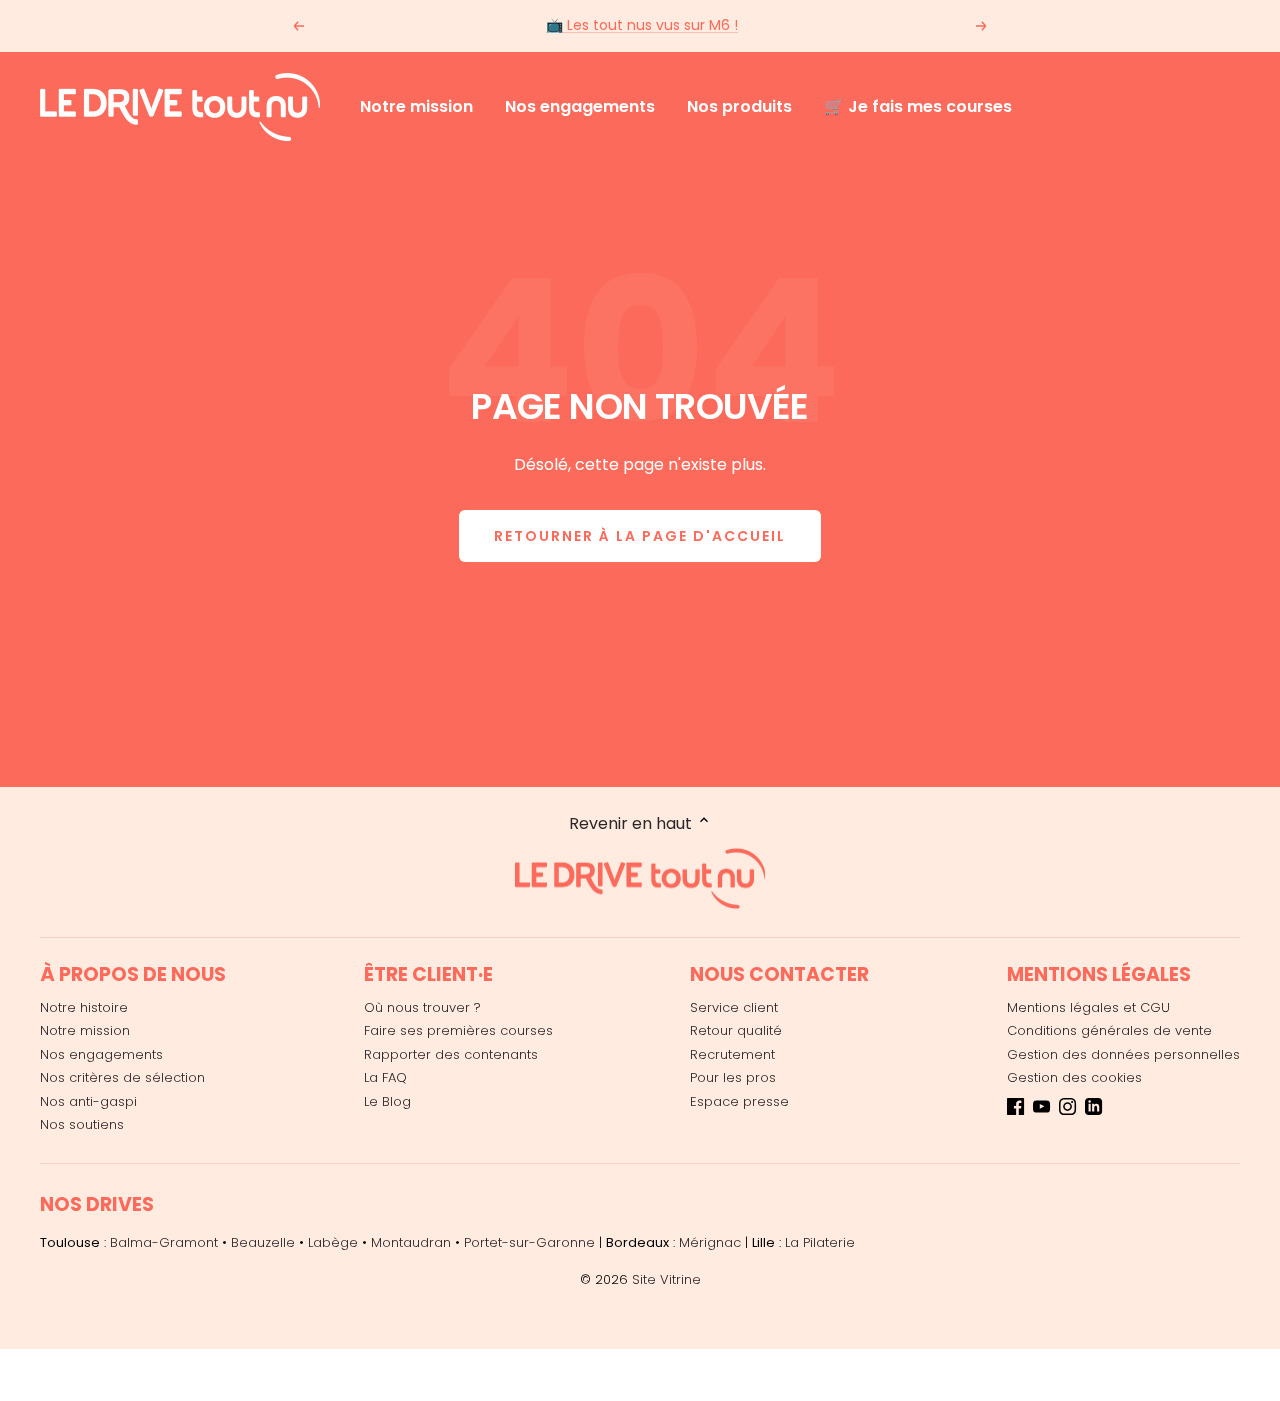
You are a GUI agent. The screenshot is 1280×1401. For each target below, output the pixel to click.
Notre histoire (84, 1007)
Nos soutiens (82, 1124)
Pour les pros (733, 1077)
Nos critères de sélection (122, 1077)
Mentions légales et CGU (1088, 1007)
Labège (333, 1242)
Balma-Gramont (164, 1242)
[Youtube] (1041, 1110)
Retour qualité (736, 1030)
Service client (734, 1007)
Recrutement (732, 1054)
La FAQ (385, 1077)
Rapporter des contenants (451, 1054)
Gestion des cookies (1074, 1077)
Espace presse (739, 1101)
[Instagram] (1067, 1110)
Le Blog (387, 1101)
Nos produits (739, 106)
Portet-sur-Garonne (529, 1242)
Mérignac (710, 1242)
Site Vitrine (666, 1279)
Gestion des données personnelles (1123, 1054)
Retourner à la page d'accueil (640, 536)
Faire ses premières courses (458, 1030)
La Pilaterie (820, 1242)
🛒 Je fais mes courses (918, 106)
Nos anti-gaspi (88, 1101)
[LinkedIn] (1093, 1110)
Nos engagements (580, 106)
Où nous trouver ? (422, 1007)
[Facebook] (1015, 1110)
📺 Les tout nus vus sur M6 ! (642, 25)
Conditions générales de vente (1109, 1030)
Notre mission (416, 106)
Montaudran (411, 1242)
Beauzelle (263, 1242)
